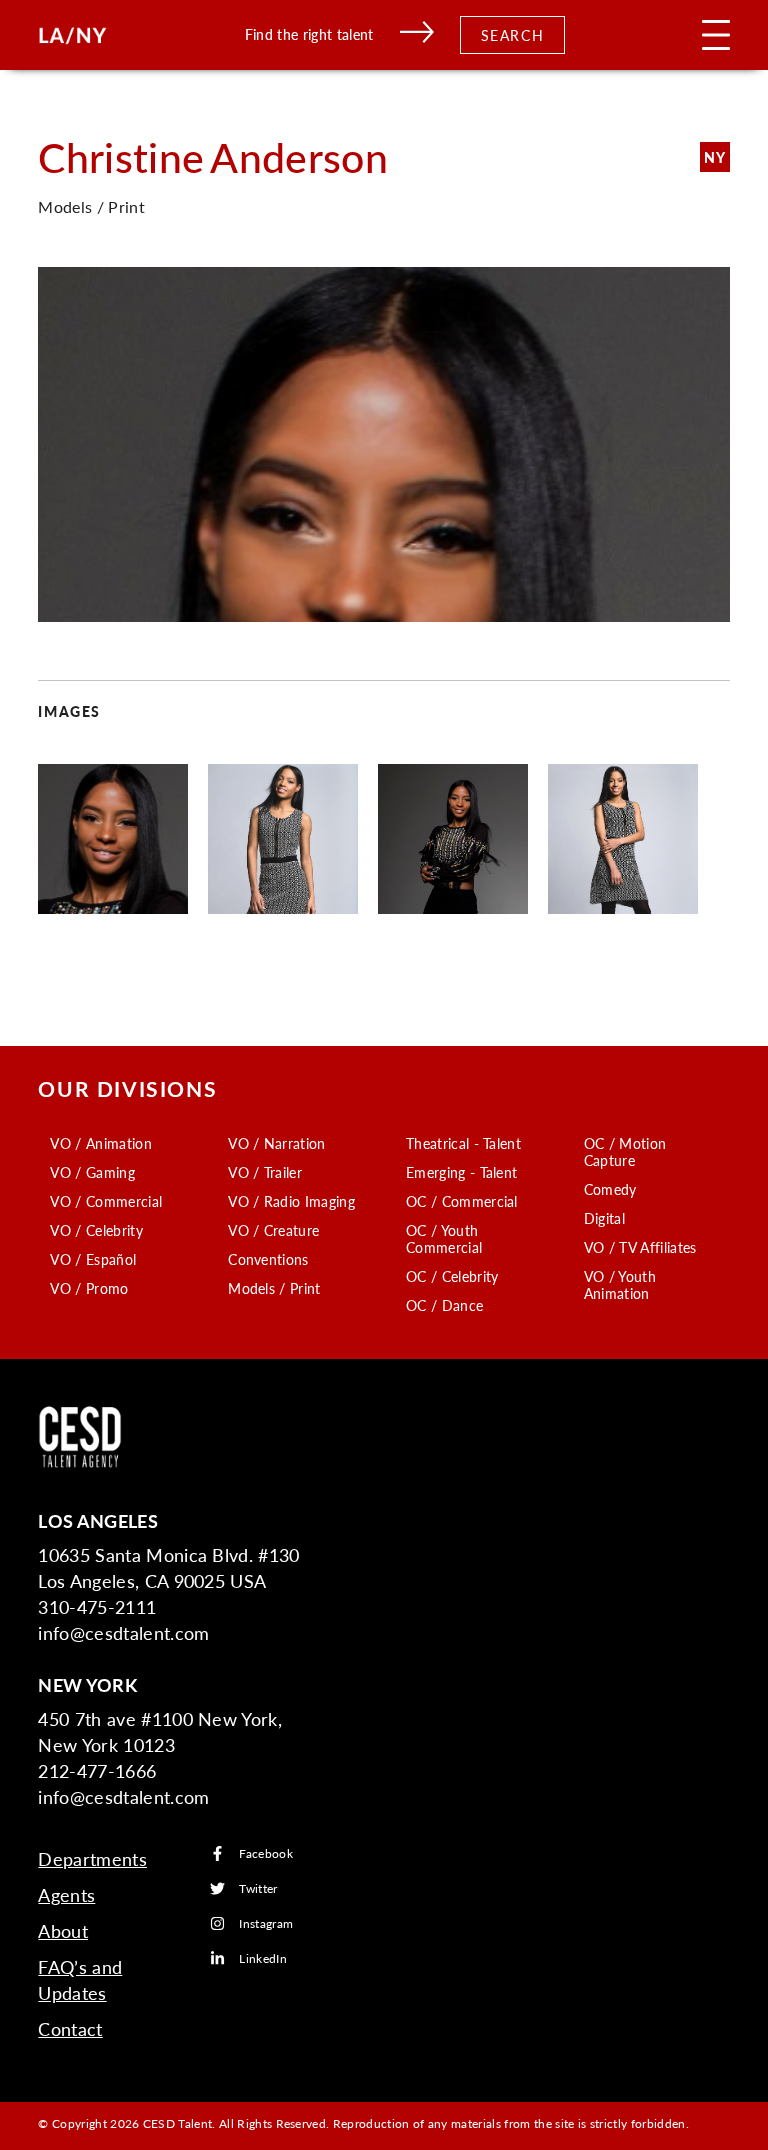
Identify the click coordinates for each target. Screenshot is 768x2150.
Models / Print (274, 1288)
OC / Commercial (462, 1201)
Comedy (610, 1189)
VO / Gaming (92, 1172)
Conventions (268, 1259)
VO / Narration (276, 1143)
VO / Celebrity (96, 1230)
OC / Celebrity (452, 1276)
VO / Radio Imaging (291, 1201)
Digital (604, 1218)
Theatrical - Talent (463, 1143)
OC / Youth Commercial (444, 1238)
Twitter (258, 1888)
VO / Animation (100, 1143)
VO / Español (93, 1259)
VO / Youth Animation (620, 1284)
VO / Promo (89, 1288)
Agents (66, 1894)
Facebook (266, 1853)
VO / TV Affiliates (640, 1247)
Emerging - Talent (461, 1172)
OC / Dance (444, 1305)
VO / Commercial (106, 1201)
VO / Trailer (265, 1172)
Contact (70, 2028)
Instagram (266, 1923)
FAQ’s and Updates (80, 1979)
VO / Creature (273, 1230)
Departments (92, 1858)
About (63, 1930)
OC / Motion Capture (625, 1151)
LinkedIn (263, 1958)
